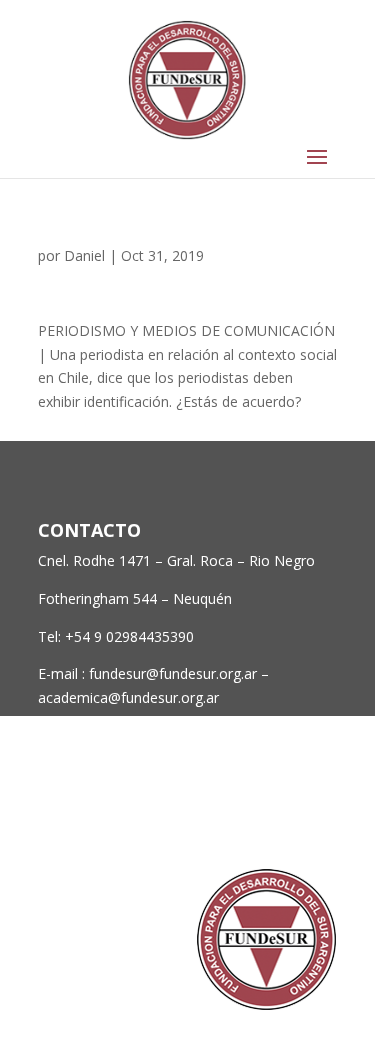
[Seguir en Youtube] (322, 814)
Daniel (84, 255)
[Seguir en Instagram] (282, 814)
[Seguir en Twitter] (242, 814)
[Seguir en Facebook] (202, 814)
